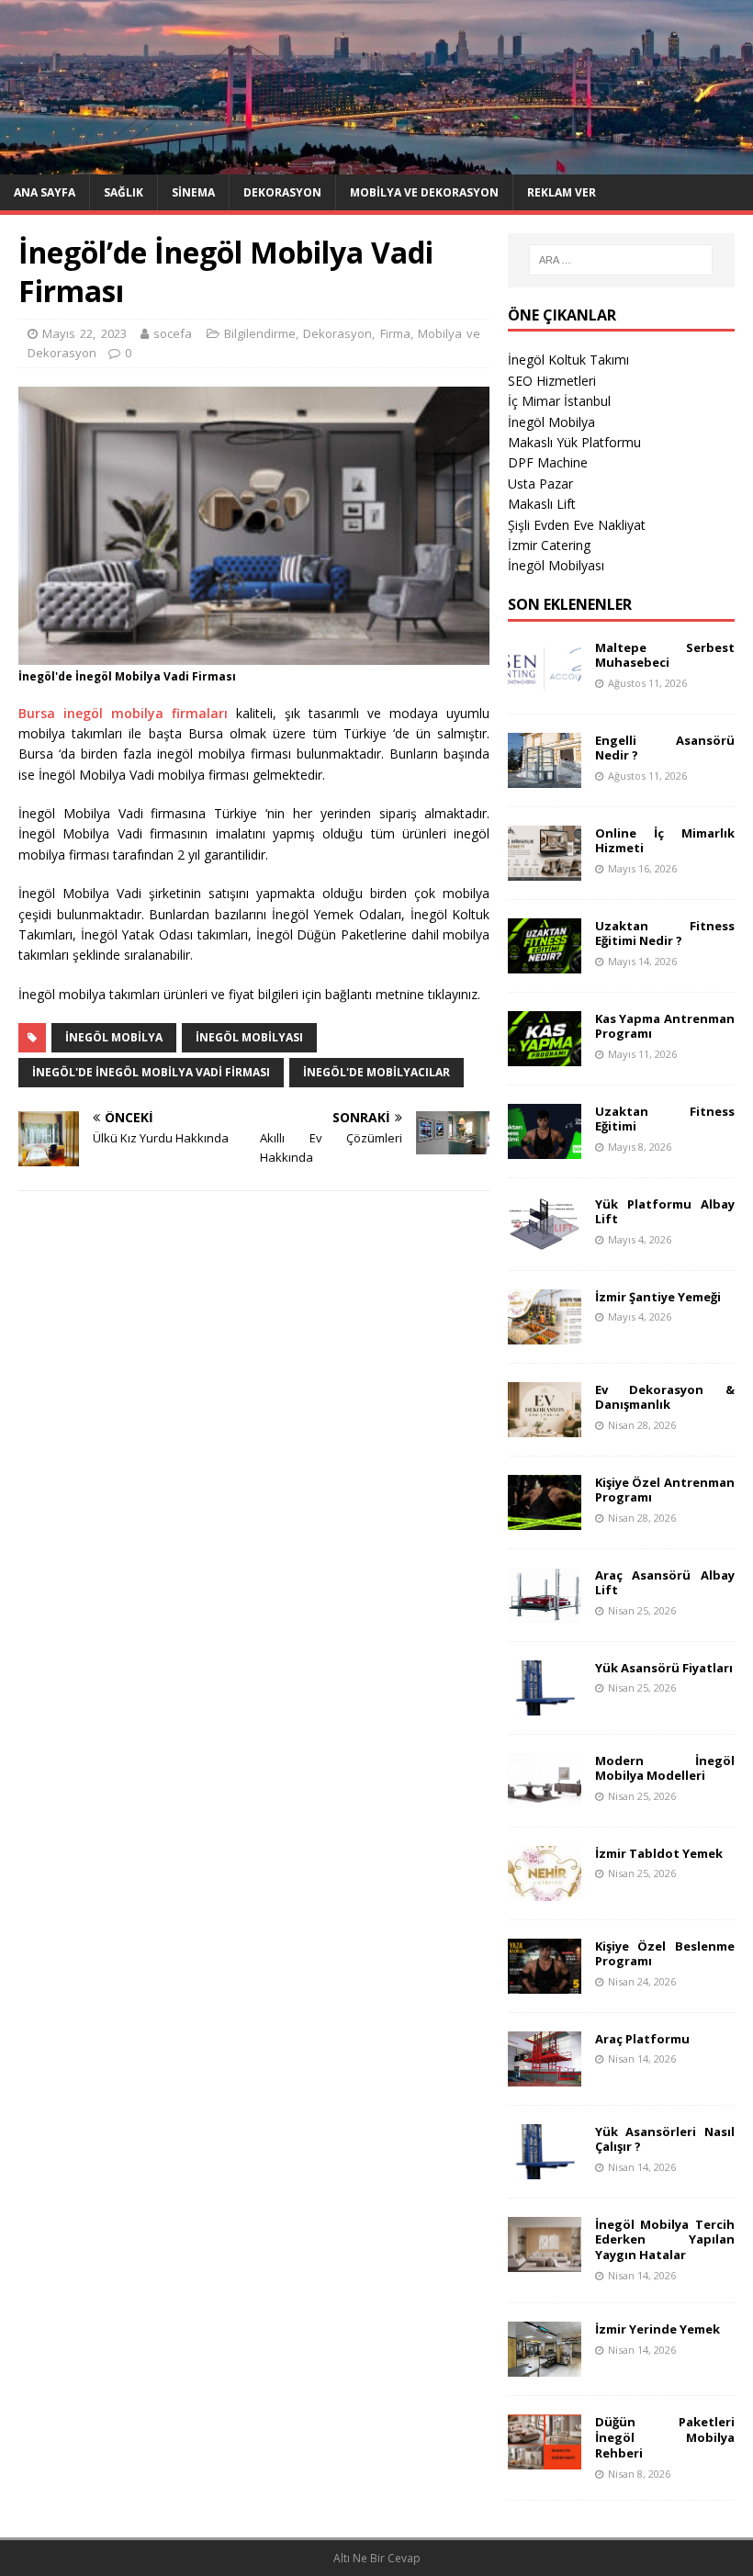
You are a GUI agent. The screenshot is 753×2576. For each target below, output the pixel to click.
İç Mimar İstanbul (559, 401)
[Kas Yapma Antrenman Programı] (545, 1055)
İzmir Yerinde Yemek (657, 2329)
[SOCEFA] (376, 163)
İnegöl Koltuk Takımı (568, 360)
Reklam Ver (562, 192)
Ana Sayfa (45, 192)
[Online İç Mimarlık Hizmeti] (545, 869)
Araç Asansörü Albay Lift (665, 1583)
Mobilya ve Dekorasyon (424, 192)
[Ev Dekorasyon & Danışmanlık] (545, 1426)
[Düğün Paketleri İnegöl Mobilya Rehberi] (545, 2458)
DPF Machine (548, 462)
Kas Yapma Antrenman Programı (665, 1026)
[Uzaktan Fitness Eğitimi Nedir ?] (545, 962)
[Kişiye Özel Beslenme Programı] (545, 1982)
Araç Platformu (642, 2039)
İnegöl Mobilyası (556, 565)
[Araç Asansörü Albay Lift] (545, 1611)
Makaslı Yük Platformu (574, 442)
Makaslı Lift (542, 504)
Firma (395, 333)
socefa (173, 333)
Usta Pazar (540, 484)
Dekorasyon (282, 192)
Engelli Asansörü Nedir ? (665, 748)
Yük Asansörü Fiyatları (664, 1668)
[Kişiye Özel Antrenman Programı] (545, 1519)
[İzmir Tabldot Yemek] (545, 1890)
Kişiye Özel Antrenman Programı (665, 1490)
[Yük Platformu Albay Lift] (545, 1240)
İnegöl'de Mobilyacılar (376, 1072)
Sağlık (124, 192)
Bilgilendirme (260, 333)
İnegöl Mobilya (551, 422)
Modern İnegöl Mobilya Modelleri (665, 1768)
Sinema (193, 192)
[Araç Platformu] (545, 2075)
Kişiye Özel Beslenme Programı (665, 1954)
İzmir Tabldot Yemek (659, 1853)
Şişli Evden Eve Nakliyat (577, 525)
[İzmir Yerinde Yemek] (545, 2365)
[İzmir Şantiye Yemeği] (545, 1333)
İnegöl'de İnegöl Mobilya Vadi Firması (151, 1072)
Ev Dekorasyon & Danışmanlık (665, 1397)
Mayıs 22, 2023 (84, 333)
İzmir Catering (549, 545)
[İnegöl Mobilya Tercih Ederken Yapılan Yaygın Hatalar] (545, 2261)
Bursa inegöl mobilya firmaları (123, 713)
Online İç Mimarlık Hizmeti (665, 841)
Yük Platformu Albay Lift (665, 1212)
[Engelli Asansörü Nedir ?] (545, 776)
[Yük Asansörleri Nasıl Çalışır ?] (545, 2168)
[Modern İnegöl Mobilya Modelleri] (545, 1797)
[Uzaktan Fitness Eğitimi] (545, 1147)
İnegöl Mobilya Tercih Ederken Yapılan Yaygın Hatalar (665, 2240)
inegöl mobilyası (249, 1037)
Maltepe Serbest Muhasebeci (665, 655)
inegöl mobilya (114, 1037)
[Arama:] (621, 260)
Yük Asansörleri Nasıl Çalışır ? (665, 2139)
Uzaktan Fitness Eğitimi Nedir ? (665, 934)
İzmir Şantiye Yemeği (658, 1297)
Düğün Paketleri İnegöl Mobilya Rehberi (665, 2437)
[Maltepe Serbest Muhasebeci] (545, 684)
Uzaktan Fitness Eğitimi (665, 1119)
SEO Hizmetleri (552, 381)
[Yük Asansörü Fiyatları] (545, 1704)
